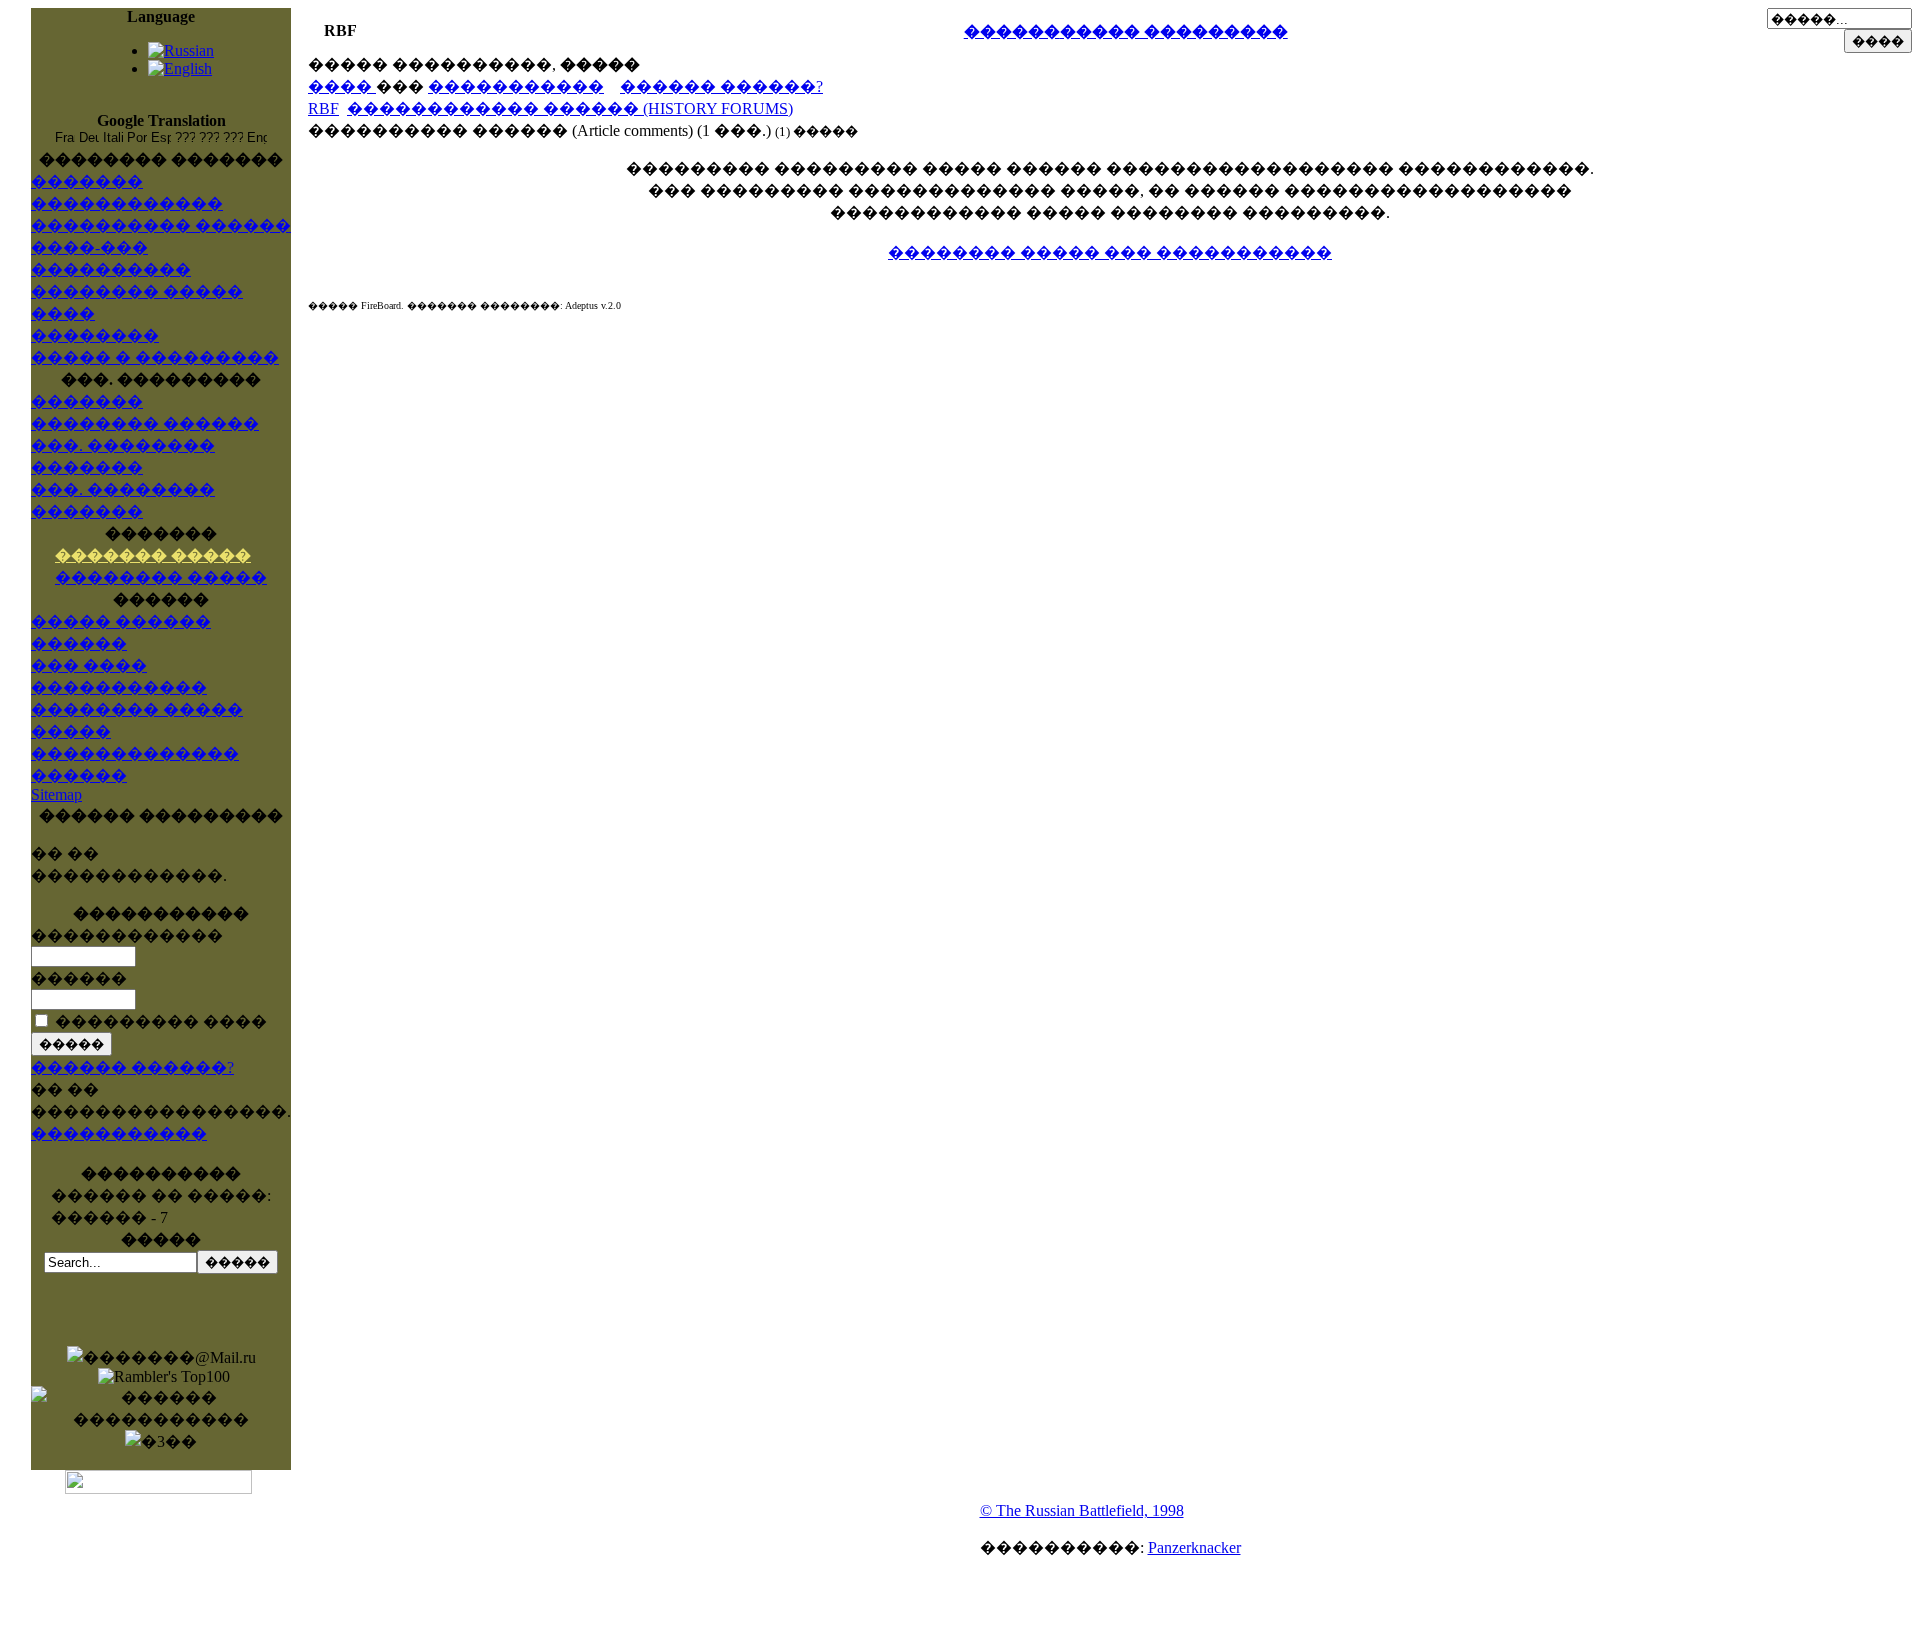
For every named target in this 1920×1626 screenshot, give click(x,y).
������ (79, 775)
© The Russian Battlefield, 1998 (1082, 1510)
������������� (135, 753)
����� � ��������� (155, 357)
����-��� (89, 247)
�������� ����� (161, 577)
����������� (119, 1133)
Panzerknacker (1194, 1547)
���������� (111, 269)
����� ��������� (1174, 31)
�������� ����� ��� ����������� (1110, 252)
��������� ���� (161, 1021)
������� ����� (153, 555)
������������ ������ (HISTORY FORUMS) (570, 108)
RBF (323, 108)
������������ (127, 203)
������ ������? (132, 1067)
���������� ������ (161, 225)
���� (342, 86)
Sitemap (56, 794)
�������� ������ (145, 423)
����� (71, 731)
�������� (95, 335)
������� (87, 181)
